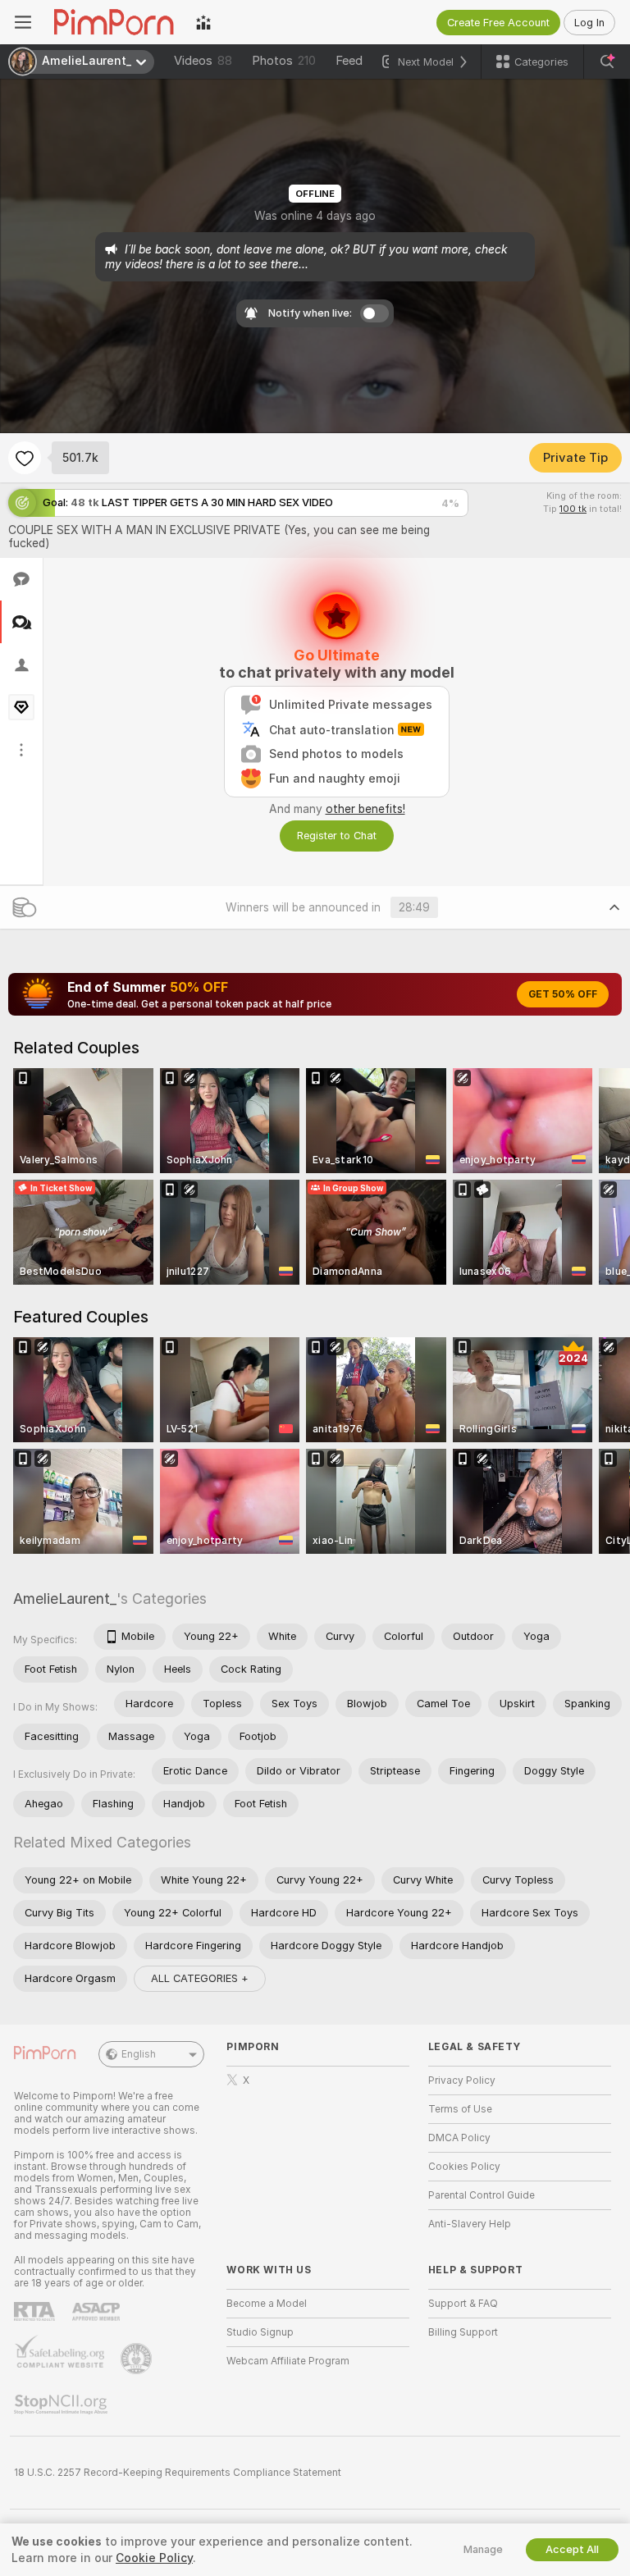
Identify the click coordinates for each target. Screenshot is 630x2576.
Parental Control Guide (482, 2195)
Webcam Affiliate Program (288, 2361)
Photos (284, 61)
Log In (589, 23)
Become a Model (267, 2304)
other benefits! (365, 809)
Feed (349, 61)
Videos (203, 61)
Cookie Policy (154, 2558)
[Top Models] (203, 22)
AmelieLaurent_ (65, 1599)
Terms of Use (460, 2109)
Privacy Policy (462, 2080)
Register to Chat (337, 836)
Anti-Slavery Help (470, 2224)
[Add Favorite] (25, 458)
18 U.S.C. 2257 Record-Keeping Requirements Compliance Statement (178, 2473)
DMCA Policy (459, 2138)
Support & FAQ (463, 2304)
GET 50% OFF (563, 994)
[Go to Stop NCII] (62, 2405)
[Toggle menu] (23, 22)
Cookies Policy (464, 2167)
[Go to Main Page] (114, 22)
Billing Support (463, 2332)
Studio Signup (260, 2332)
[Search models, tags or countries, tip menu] (607, 62)
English (139, 2054)
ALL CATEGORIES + (200, 1978)
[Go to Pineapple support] (138, 2359)
